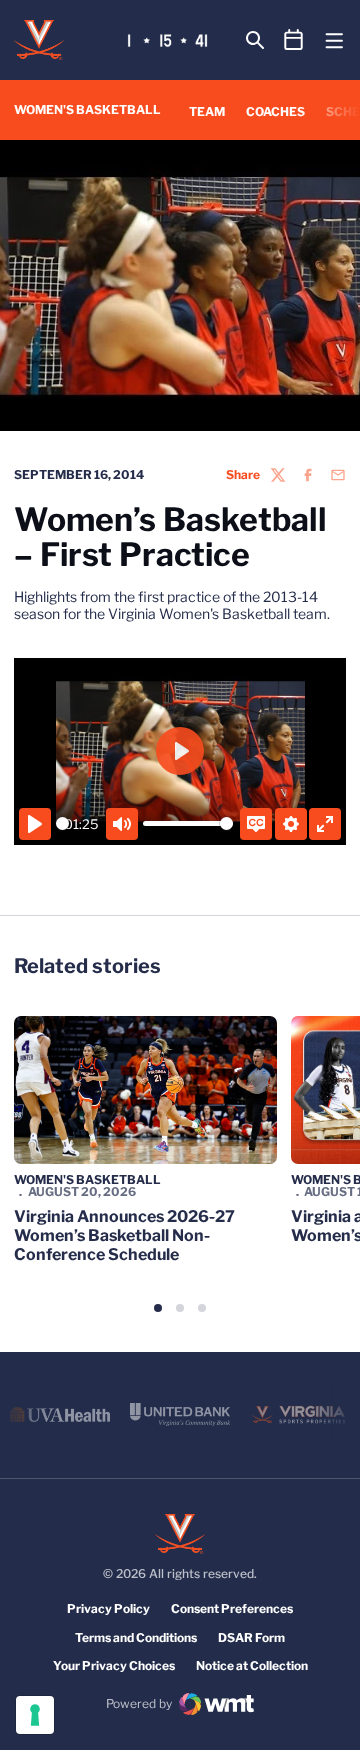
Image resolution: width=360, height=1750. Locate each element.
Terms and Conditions (136, 1637)
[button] (158, 1308)
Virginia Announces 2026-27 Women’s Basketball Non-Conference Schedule (124, 1235)
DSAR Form (251, 1637)
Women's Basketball (87, 1179)
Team (207, 111)
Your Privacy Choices (114, 1665)
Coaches (275, 111)
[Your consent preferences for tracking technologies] (35, 1715)
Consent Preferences (232, 1608)
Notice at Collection (252, 1665)
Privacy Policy (108, 1608)
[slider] (62, 823)
